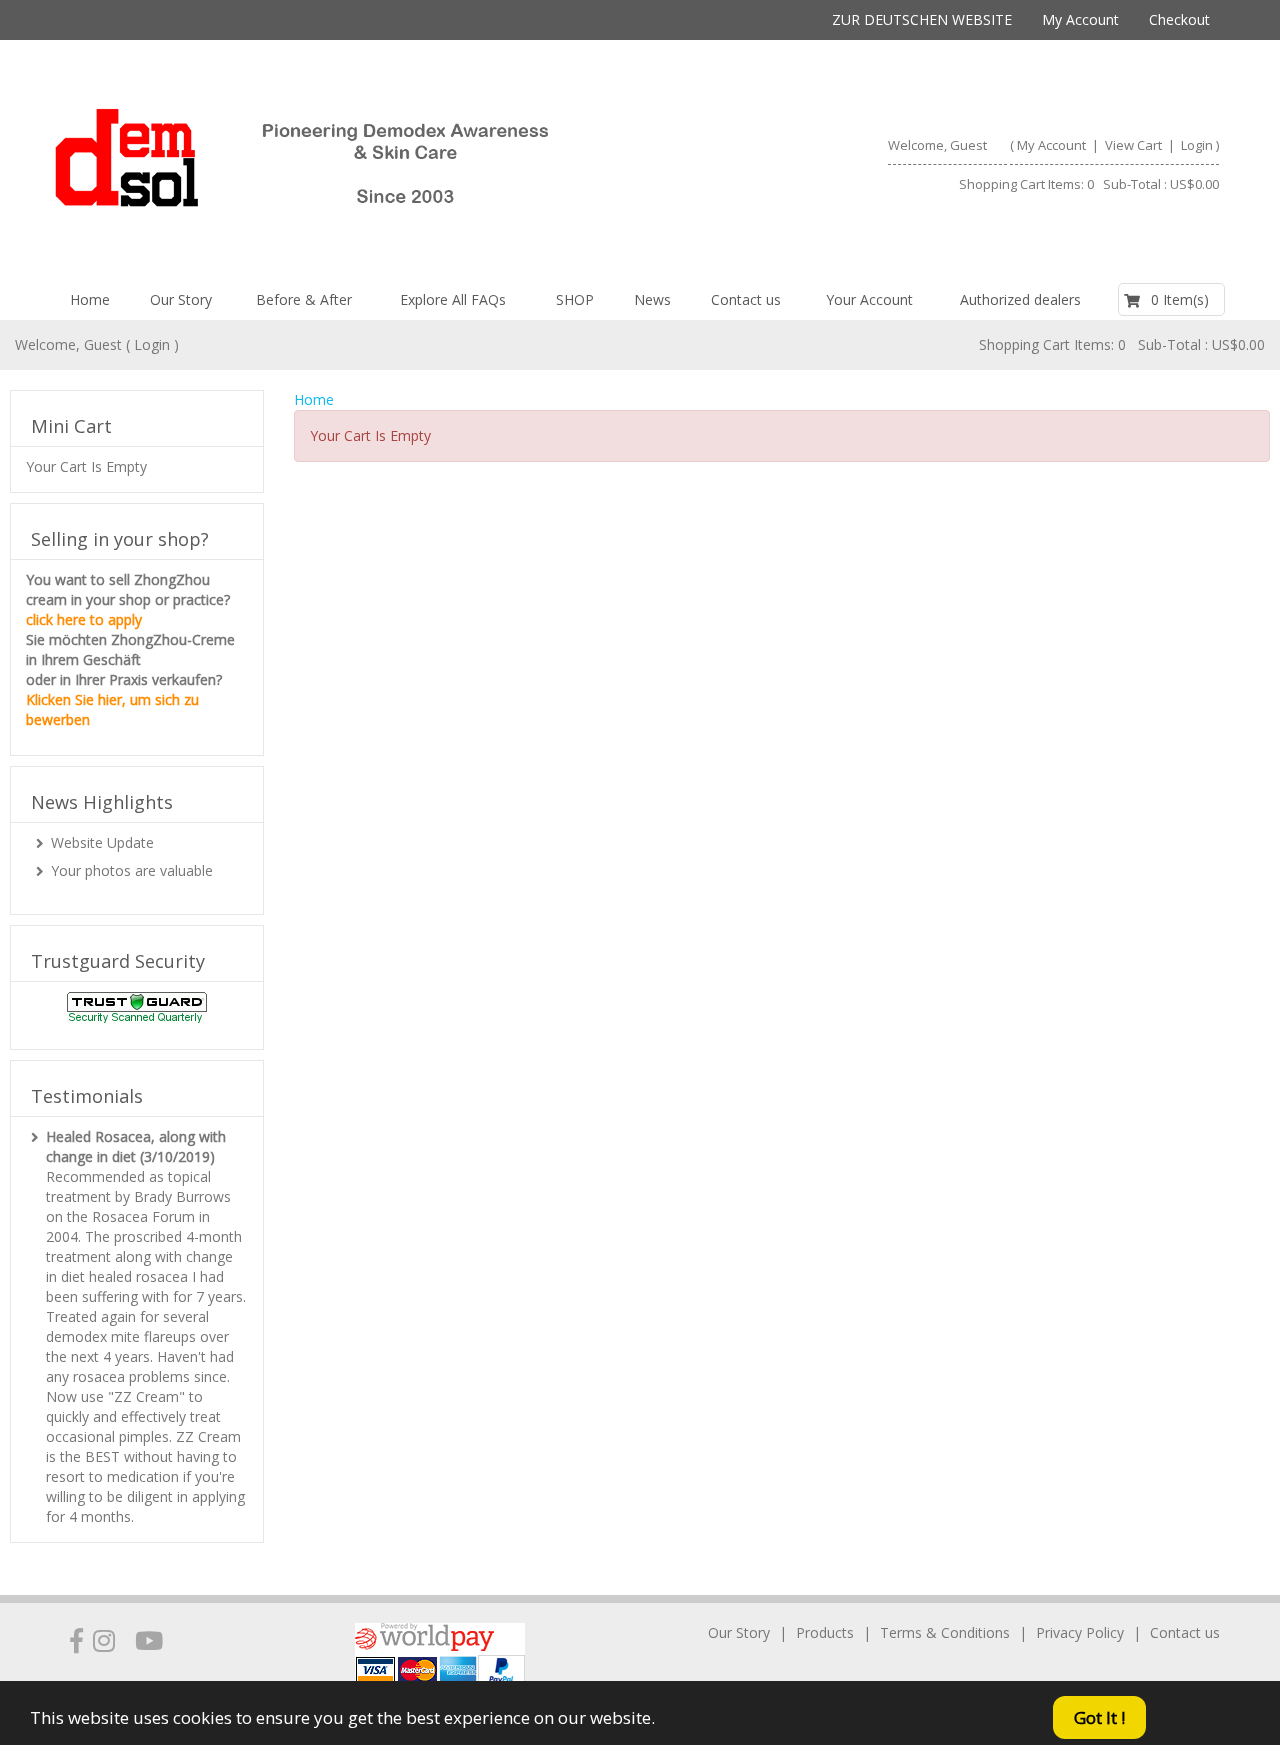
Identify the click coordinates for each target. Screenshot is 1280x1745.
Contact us (746, 299)
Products (825, 1632)
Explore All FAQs (453, 299)
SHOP (575, 299)
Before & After (304, 299)
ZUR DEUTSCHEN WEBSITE (922, 19)
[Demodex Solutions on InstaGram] (104, 1640)
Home (90, 299)
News (652, 299)
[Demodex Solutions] (339, 167)
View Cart (1135, 145)
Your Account (869, 299)
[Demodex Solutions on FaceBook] (76, 1640)
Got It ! (1099, 1717)
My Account (1080, 19)
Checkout (1179, 19)
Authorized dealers (1020, 299)
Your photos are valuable (132, 870)
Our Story (181, 299)
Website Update (102, 842)
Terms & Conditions (945, 1632)
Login (1197, 145)
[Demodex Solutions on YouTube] (149, 1640)
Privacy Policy (1080, 1632)
